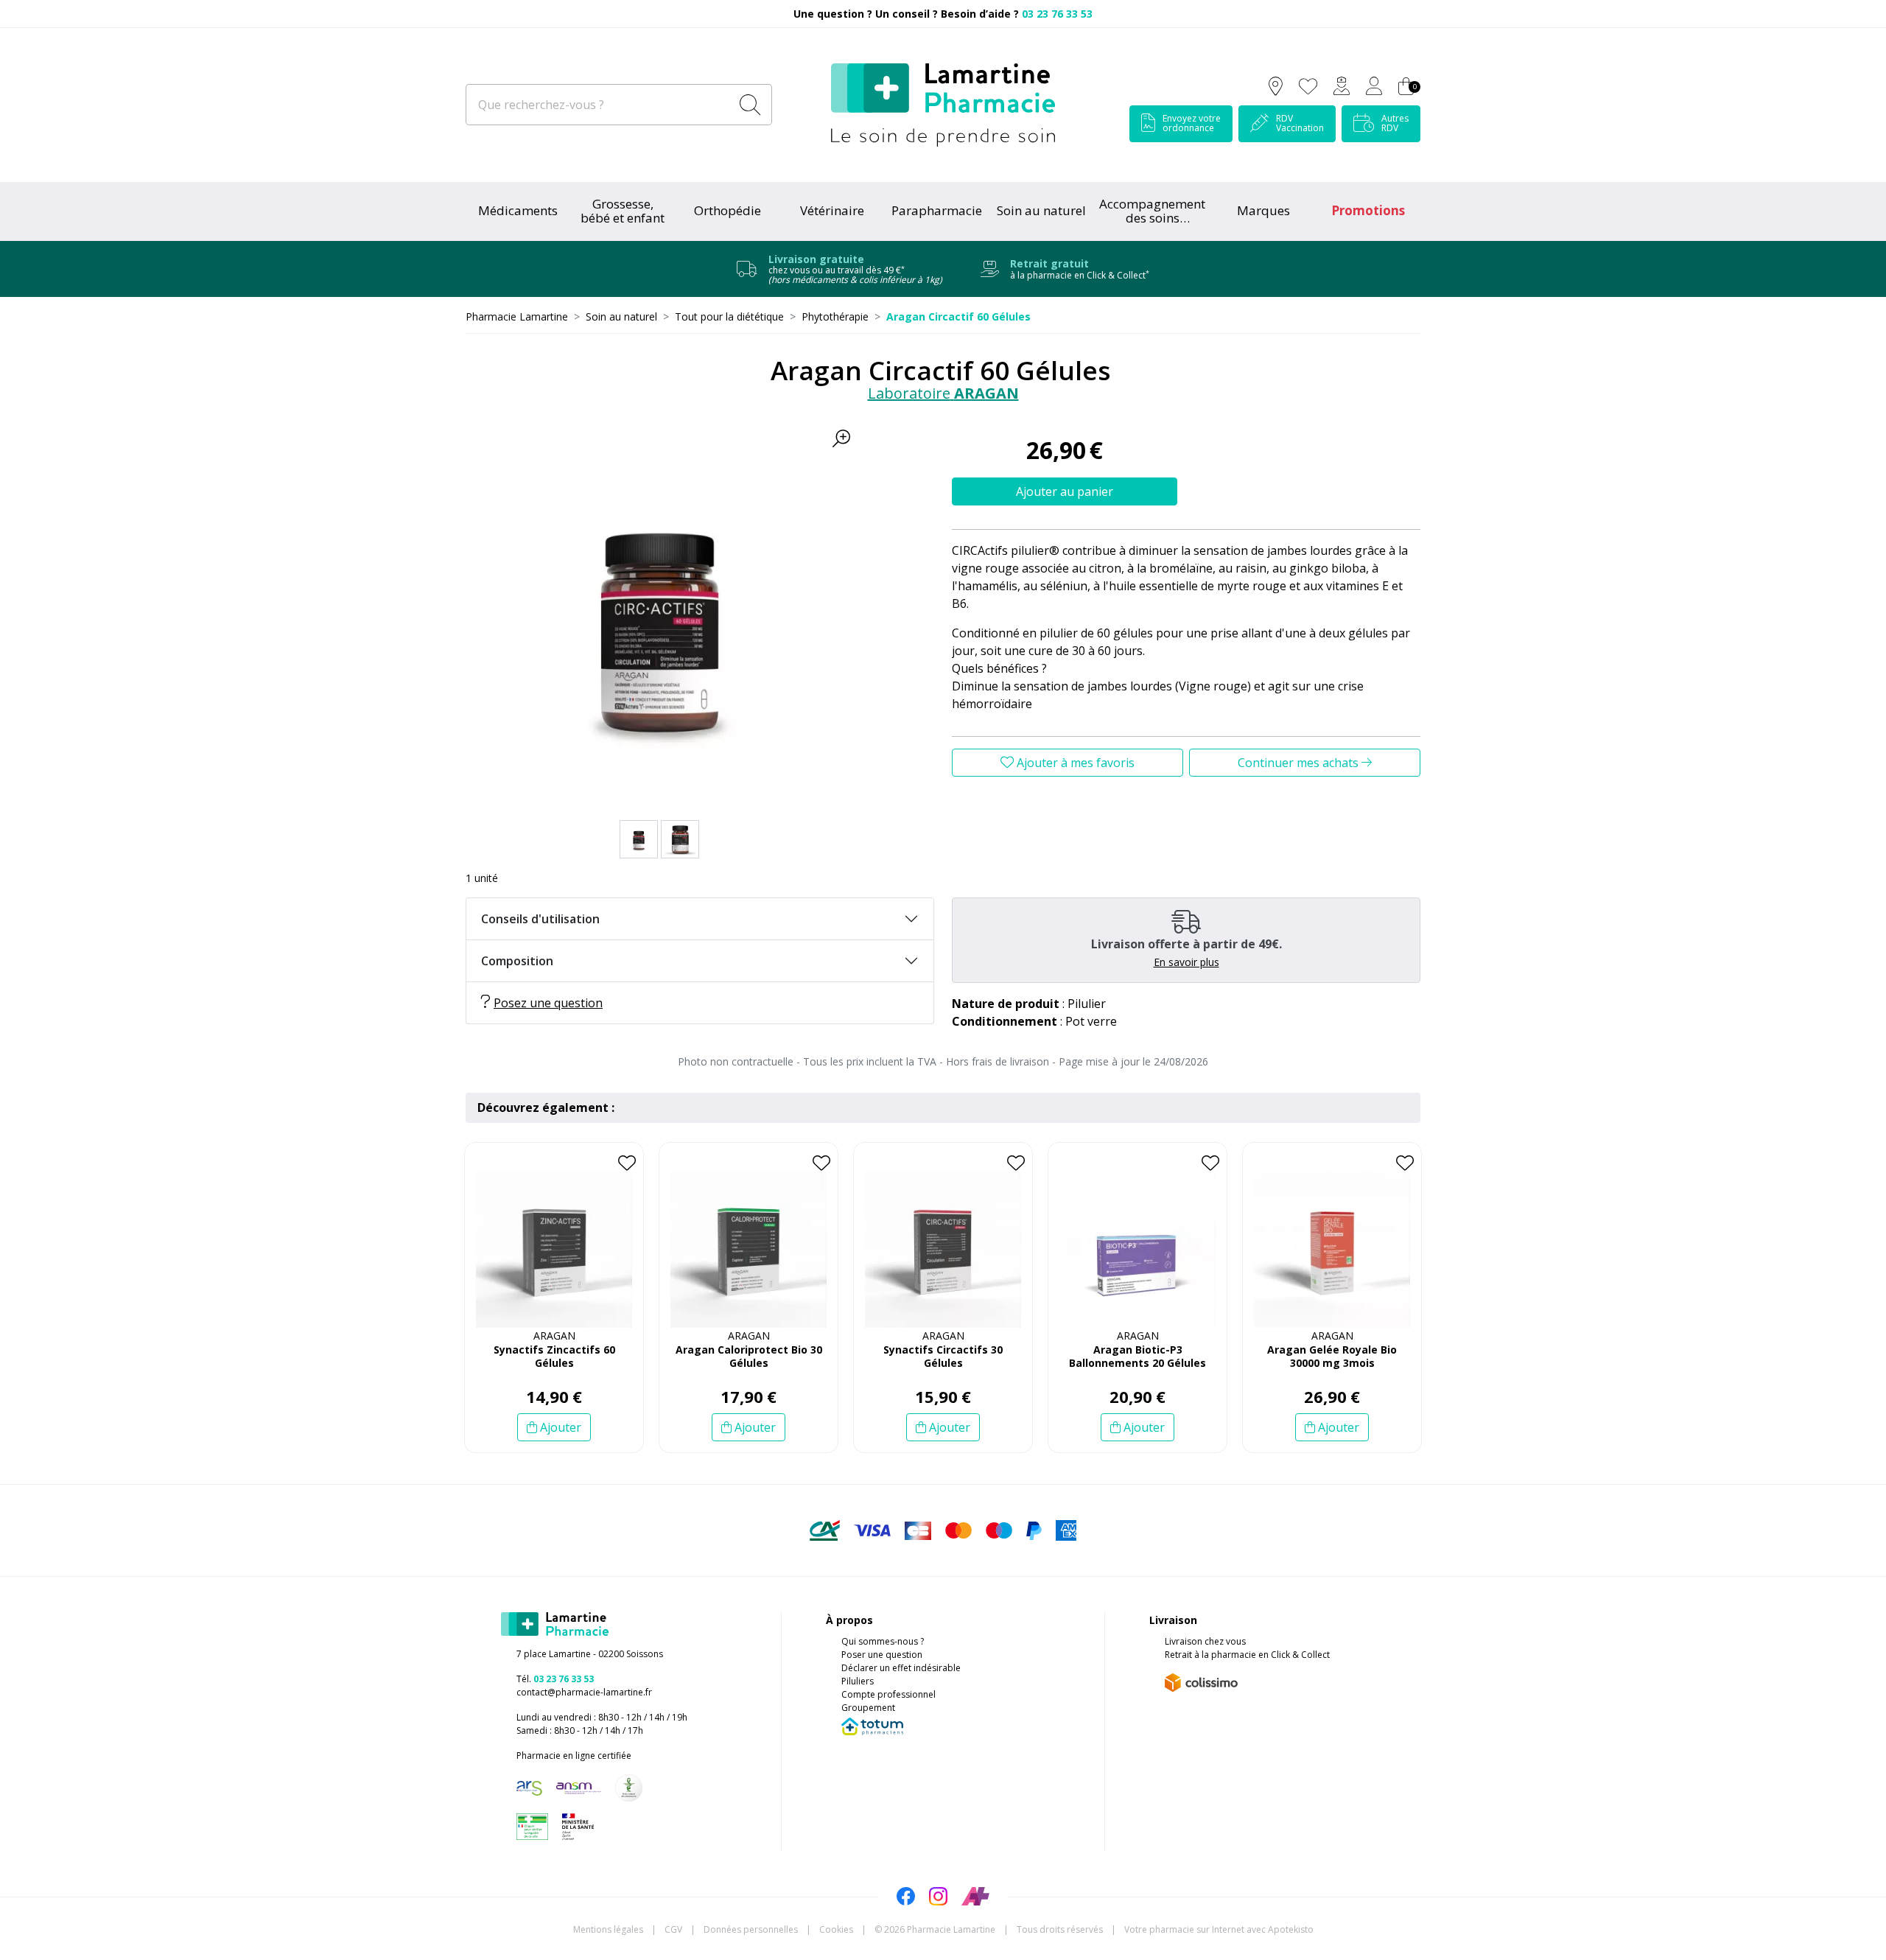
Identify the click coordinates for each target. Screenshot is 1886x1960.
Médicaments (518, 210)
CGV (673, 1929)
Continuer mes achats (1300, 763)
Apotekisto (1219, 1929)
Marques (1263, 210)
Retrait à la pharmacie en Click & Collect (1247, 1655)
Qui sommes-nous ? (883, 1641)
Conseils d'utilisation (540, 919)
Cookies (836, 1929)
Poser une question (882, 1655)
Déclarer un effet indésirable (901, 1668)
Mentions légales (608, 1929)
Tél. (555, 1679)
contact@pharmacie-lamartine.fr (584, 1692)
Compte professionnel (888, 1694)
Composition (517, 961)
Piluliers (858, 1681)
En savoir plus (1186, 962)
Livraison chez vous (1205, 1641)
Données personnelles (751, 1929)
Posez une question (548, 1003)
